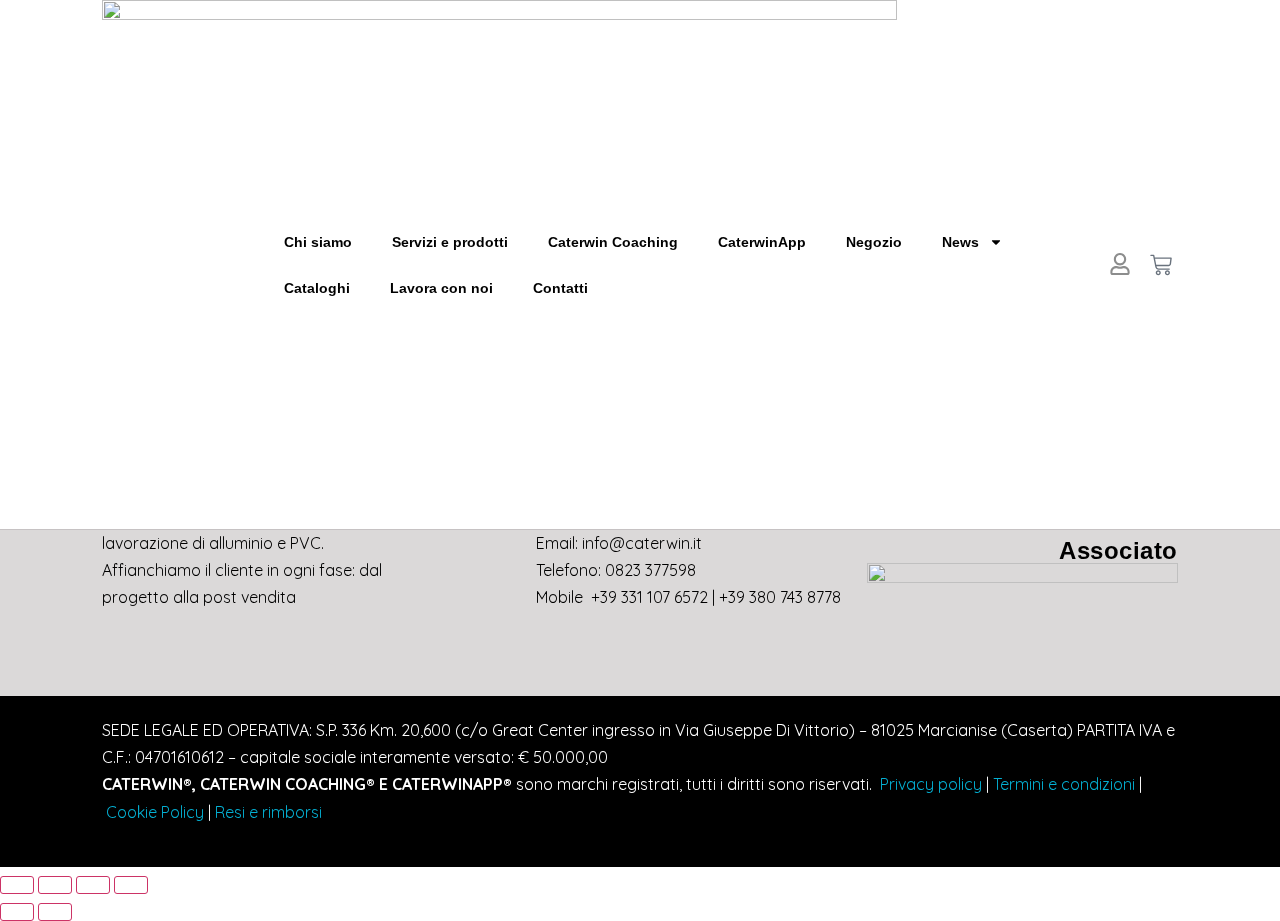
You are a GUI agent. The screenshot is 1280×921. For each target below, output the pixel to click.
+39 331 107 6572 (649, 597)
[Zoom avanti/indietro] (17, 885)
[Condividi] (93, 885)
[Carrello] (1161, 265)
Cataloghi (317, 288)
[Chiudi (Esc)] (131, 885)
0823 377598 (650, 570)
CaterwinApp (762, 242)
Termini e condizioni (1064, 784)
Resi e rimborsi (268, 812)
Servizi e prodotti (450, 242)
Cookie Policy (155, 812)
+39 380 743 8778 (780, 597)
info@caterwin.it (642, 543)
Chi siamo (318, 242)
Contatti (560, 288)
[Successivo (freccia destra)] (55, 912)
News (960, 242)
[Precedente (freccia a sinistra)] (17, 912)
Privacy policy (929, 784)
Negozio (874, 242)
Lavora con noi (441, 288)
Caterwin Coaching (613, 242)
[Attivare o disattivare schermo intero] (55, 885)
